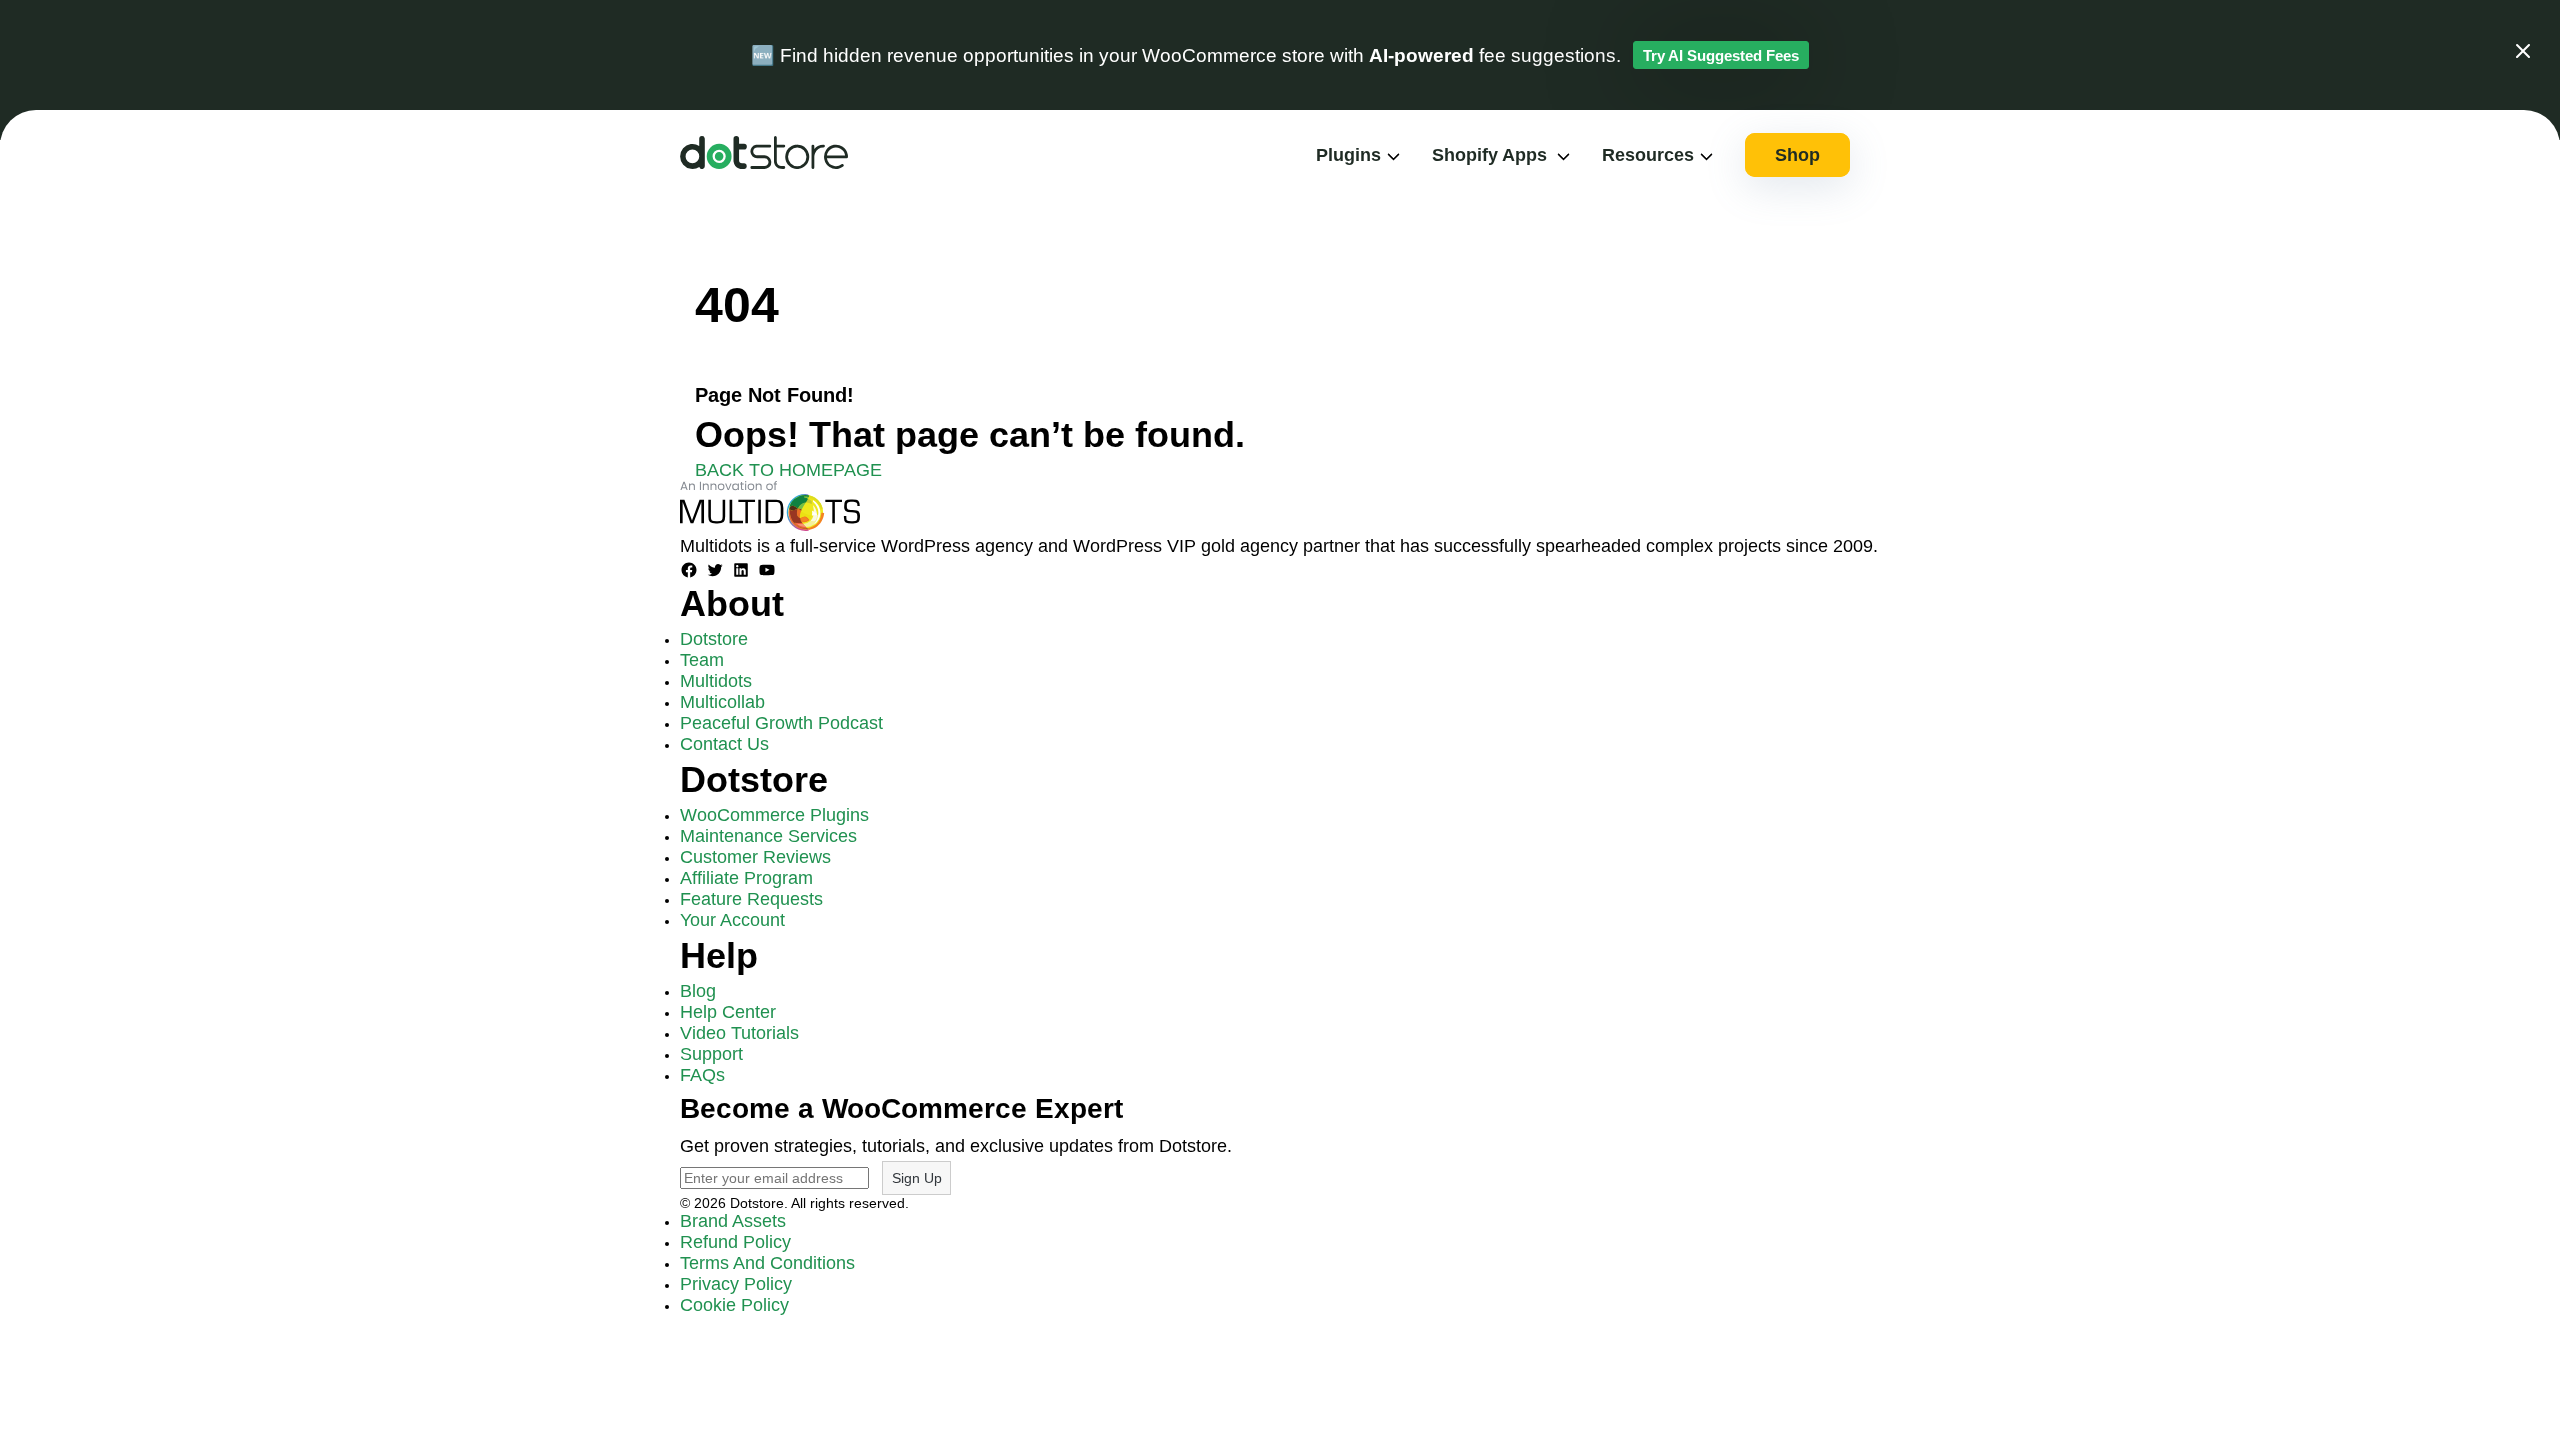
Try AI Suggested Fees (1721, 55)
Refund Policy (735, 1242)
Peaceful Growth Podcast (781, 723)
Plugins (1348, 155)
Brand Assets (733, 1221)
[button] (2523, 55)
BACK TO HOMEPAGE (788, 470)
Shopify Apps (1489, 155)
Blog (698, 991)
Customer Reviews (755, 857)
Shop (1797, 155)
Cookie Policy (734, 1305)
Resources (1648, 155)
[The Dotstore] (764, 163)
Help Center (728, 1012)
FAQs (702, 1075)
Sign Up (917, 1178)
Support (711, 1054)
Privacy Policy (736, 1284)
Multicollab (722, 702)
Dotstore (714, 639)
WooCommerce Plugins (774, 815)
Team (702, 660)
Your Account (732, 920)
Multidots (716, 681)
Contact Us (724, 744)
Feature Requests (751, 899)
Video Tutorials (739, 1033)
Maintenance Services (768, 836)
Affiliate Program (746, 878)
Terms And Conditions (767, 1263)
